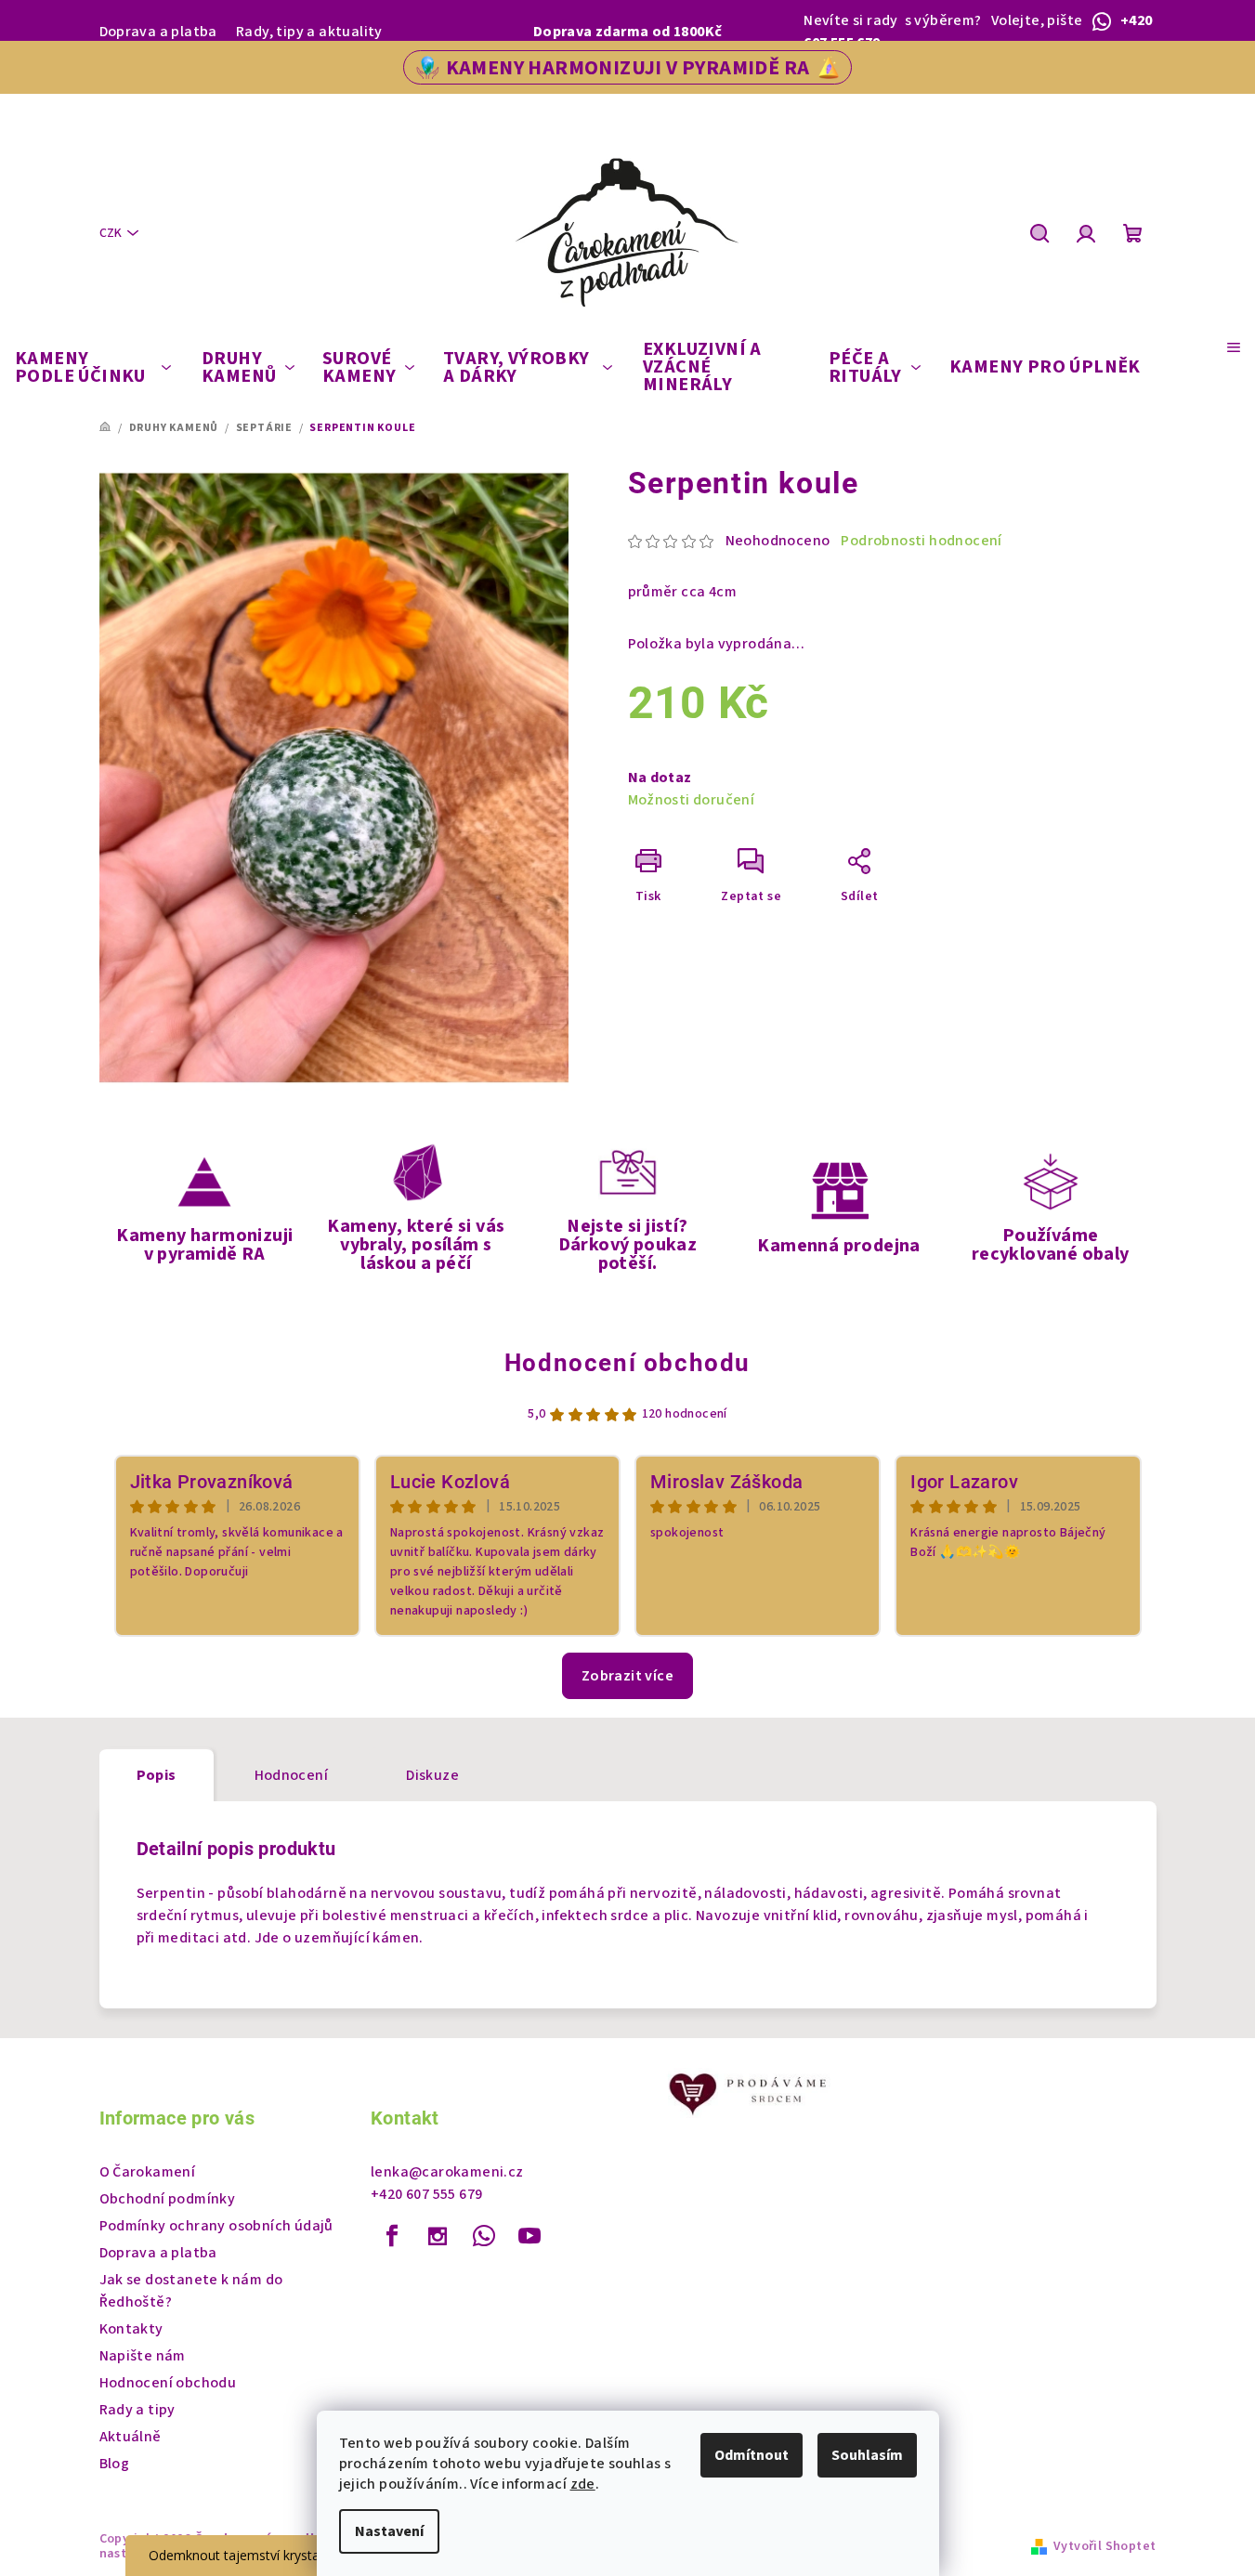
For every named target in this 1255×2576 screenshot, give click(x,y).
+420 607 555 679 (426, 2194)
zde (583, 2484)
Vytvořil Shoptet (1105, 2546)
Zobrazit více (627, 1676)
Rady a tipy (137, 2410)
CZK (111, 233)
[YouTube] (529, 2236)
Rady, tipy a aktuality (309, 32)
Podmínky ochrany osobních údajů (216, 2226)
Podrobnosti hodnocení (921, 541)
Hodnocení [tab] (292, 1775)
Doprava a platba (158, 32)
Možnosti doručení (692, 800)
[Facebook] (392, 2236)
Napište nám (143, 2356)
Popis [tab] (157, 1775)
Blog (115, 2464)
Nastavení (389, 2531)
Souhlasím (867, 2455)
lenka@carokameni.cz (447, 2172)
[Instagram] (438, 2236)
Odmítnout (752, 2455)
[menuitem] (93, 368)
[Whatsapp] (484, 2236)
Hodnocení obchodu (627, 1363)
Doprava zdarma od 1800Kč (628, 32)
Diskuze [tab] (432, 1775)
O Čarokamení (148, 2172)
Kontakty (131, 2329)
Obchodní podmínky (168, 2199)
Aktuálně (131, 2437)
